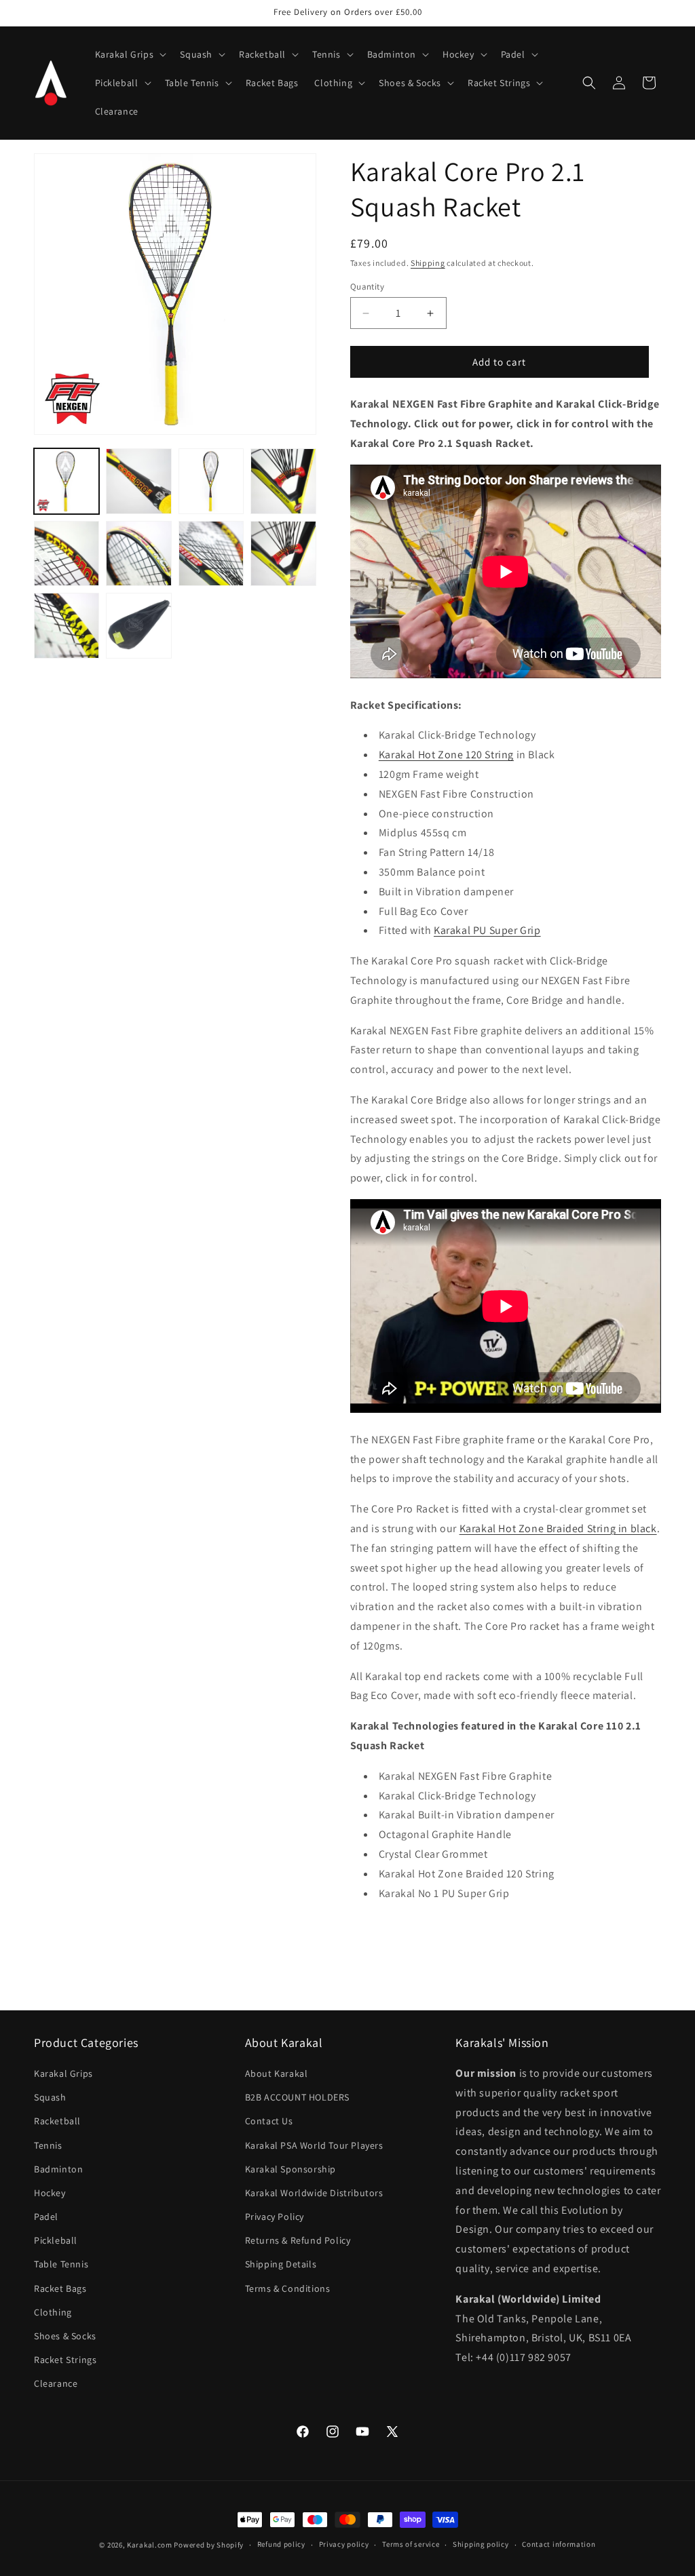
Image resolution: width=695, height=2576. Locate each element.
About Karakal (277, 2073)
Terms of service (411, 2544)
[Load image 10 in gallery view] (138, 625)
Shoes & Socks (65, 2336)
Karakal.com (150, 2545)
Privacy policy (344, 2544)
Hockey (50, 2193)
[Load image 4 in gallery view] (283, 481)
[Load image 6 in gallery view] (138, 553)
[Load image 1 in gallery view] (67, 481)
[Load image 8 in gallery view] (283, 553)
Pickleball (56, 2240)
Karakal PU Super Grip (487, 930)
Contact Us (269, 2121)
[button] (130, 54)
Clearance (56, 2383)
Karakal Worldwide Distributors (314, 2193)
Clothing (53, 2312)
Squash (50, 2097)
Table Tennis (61, 2264)
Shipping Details (281, 2264)
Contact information (559, 2544)
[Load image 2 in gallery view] (138, 481)
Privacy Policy (275, 2217)
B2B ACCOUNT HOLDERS (297, 2097)
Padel (46, 2217)
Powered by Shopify (209, 2545)
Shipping (428, 263)
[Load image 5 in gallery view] (67, 553)
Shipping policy (481, 2544)
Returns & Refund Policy (298, 2240)
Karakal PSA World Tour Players (314, 2145)
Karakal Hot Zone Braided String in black (558, 1528)
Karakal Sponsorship (290, 2169)
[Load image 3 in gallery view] (211, 481)
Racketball (57, 2121)
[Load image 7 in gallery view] (211, 553)
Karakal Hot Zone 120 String (446, 755)
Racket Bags (60, 2288)
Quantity (367, 287)
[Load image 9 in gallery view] (67, 625)
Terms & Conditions (288, 2288)
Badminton (58, 2169)
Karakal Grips (63, 2073)
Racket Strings (65, 2360)
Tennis (48, 2145)
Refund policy (281, 2544)
